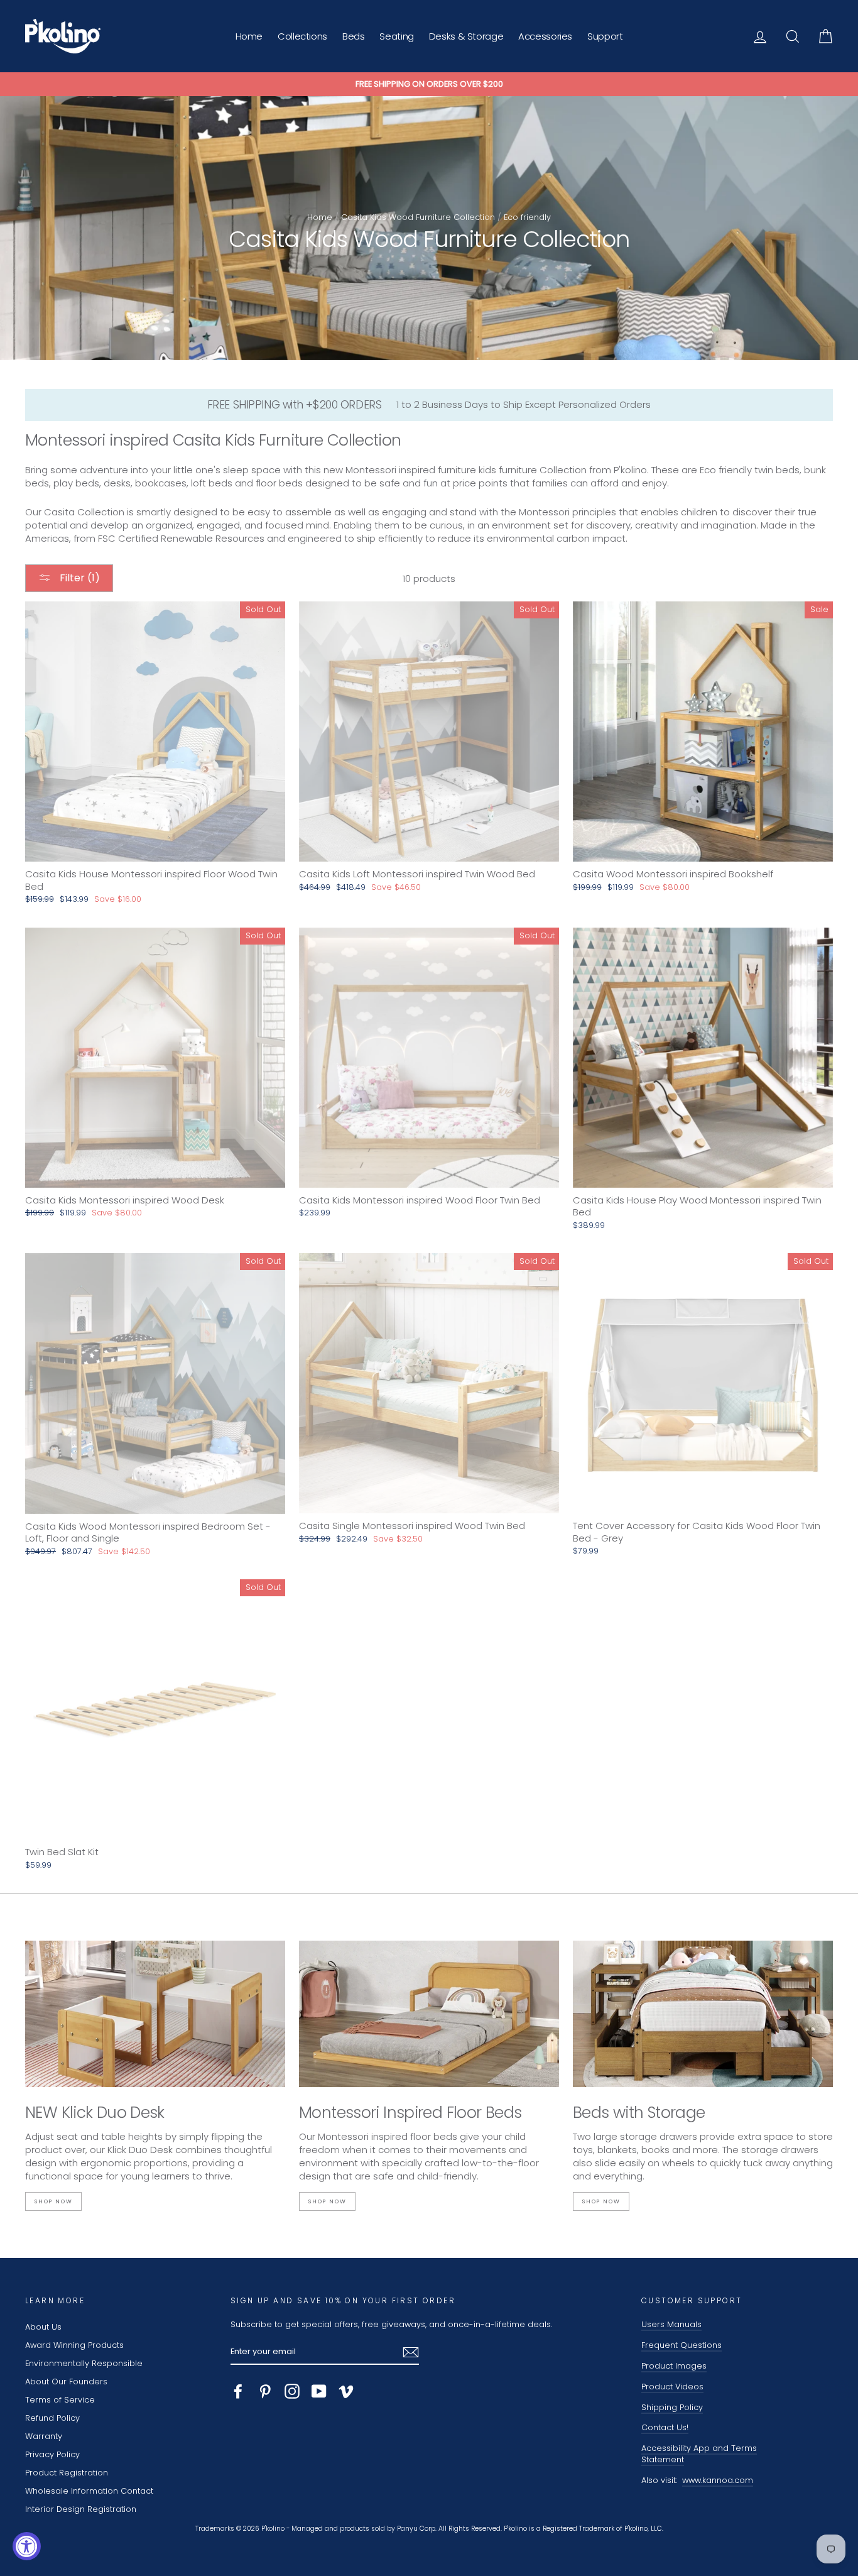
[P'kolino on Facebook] (238, 2391)
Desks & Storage (466, 36)
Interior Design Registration (81, 2509)
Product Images (674, 2366)
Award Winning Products (74, 2345)
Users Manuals (671, 2324)
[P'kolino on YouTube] (319, 2391)
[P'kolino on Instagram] (292, 2391)
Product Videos (672, 2387)
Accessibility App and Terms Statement (699, 2454)
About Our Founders (66, 2381)
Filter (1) (79, 578)
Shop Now (53, 2201)
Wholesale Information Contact (89, 2491)
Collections (302, 36)
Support (605, 36)
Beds (354, 36)
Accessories (545, 36)
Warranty (44, 2436)
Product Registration (67, 2473)
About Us (43, 2327)
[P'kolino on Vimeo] (346, 2391)
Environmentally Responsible (84, 2363)
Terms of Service (60, 2400)
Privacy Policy (52, 2454)
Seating (396, 36)
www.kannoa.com (718, 2480)
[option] (429, 84)
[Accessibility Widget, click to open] (27, 2546)
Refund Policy (52, 2418)
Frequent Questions (682, 2345)
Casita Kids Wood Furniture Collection (418, 217)
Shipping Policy (672, 2407)
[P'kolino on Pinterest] (265, 2391)
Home (249, 36)
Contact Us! (665, 2427)
